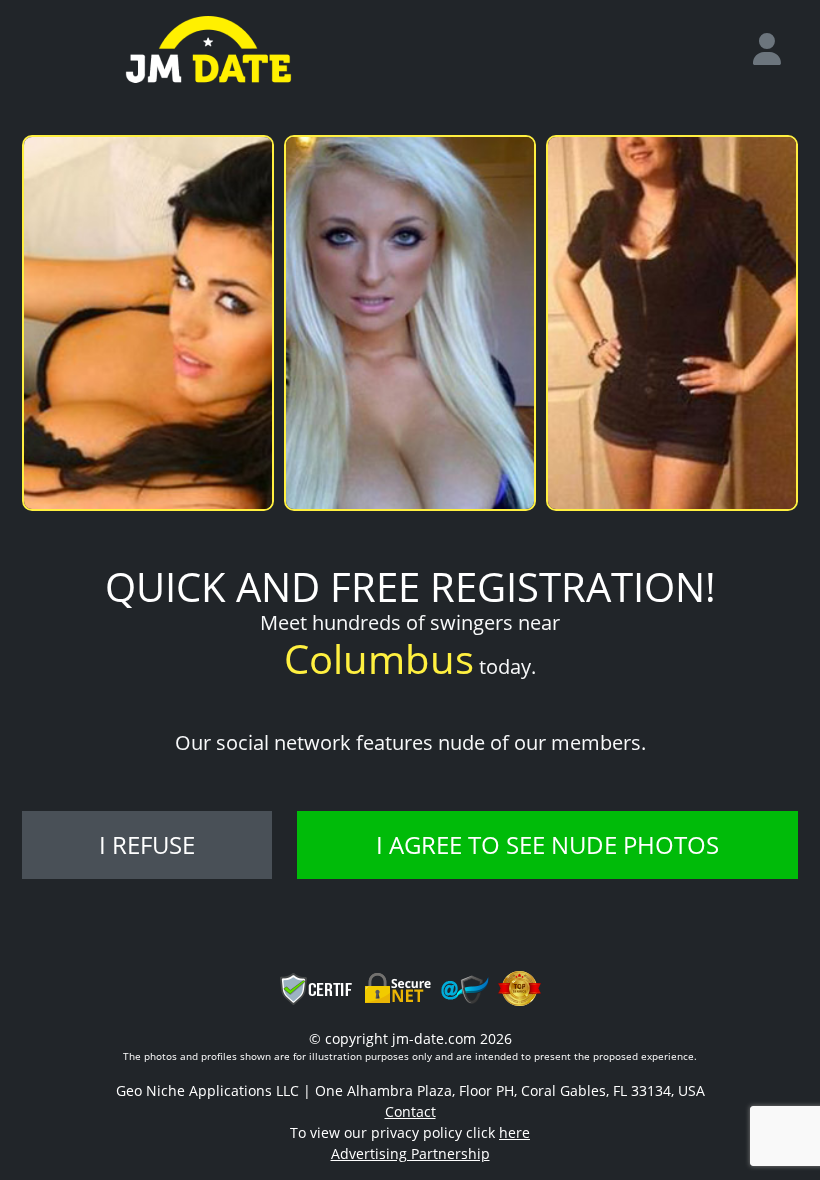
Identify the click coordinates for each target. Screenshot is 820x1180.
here (514, 1132)
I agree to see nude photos (547, 844)
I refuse (147, 844)
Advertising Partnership (410, 1153)
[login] (775, 50)
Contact (410, 1111)
